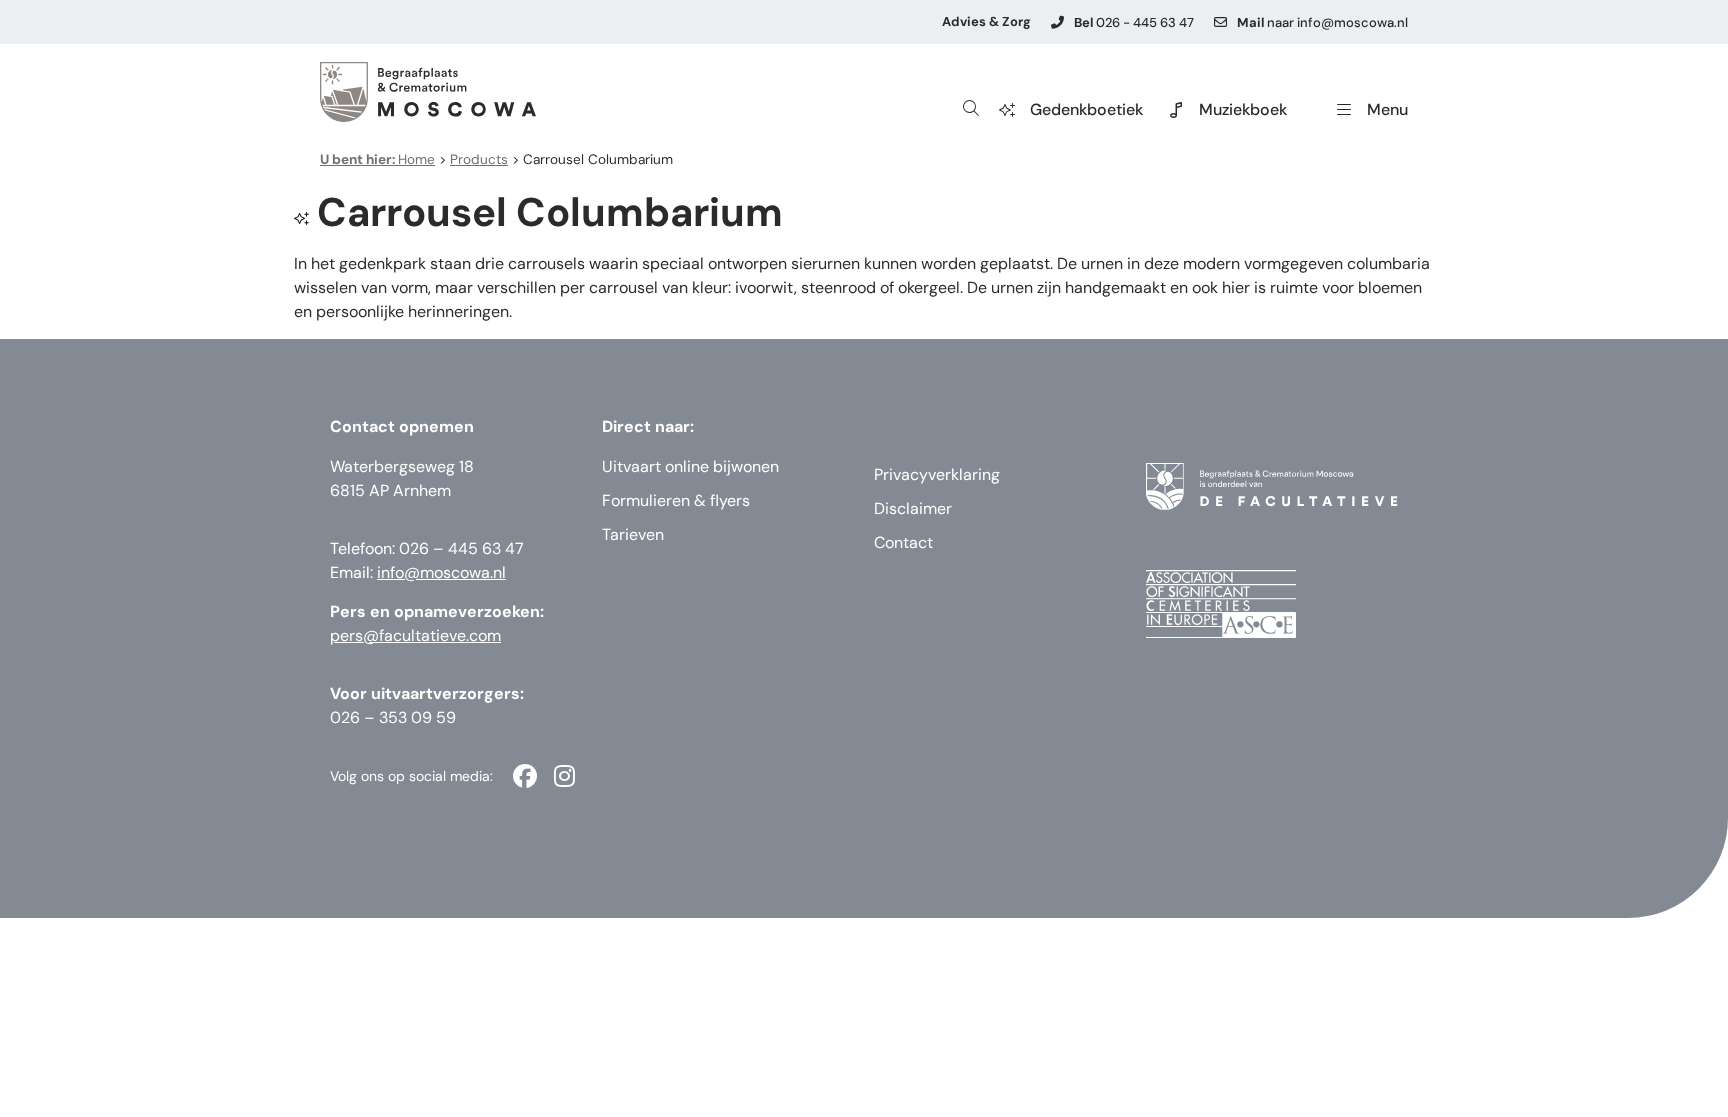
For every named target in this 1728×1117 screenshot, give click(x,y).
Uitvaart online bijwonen (690, 466)
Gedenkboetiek (1086, 109)
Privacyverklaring (937, 474)
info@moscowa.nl (441, 572)
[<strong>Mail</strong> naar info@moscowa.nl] (1220, 22)
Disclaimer (913, 508)
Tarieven (633, 534)
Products (479, 159)
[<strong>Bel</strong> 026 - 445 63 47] (1057, 22)
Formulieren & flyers (676, 500)
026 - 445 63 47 (1134, 22)
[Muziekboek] (1176, 110)
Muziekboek (1243, 109)
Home (377, 159)
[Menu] (1344, 110)
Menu (1387, 109)
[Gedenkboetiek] (1007, 110)
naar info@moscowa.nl (1322, 22)
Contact (903, 542)
